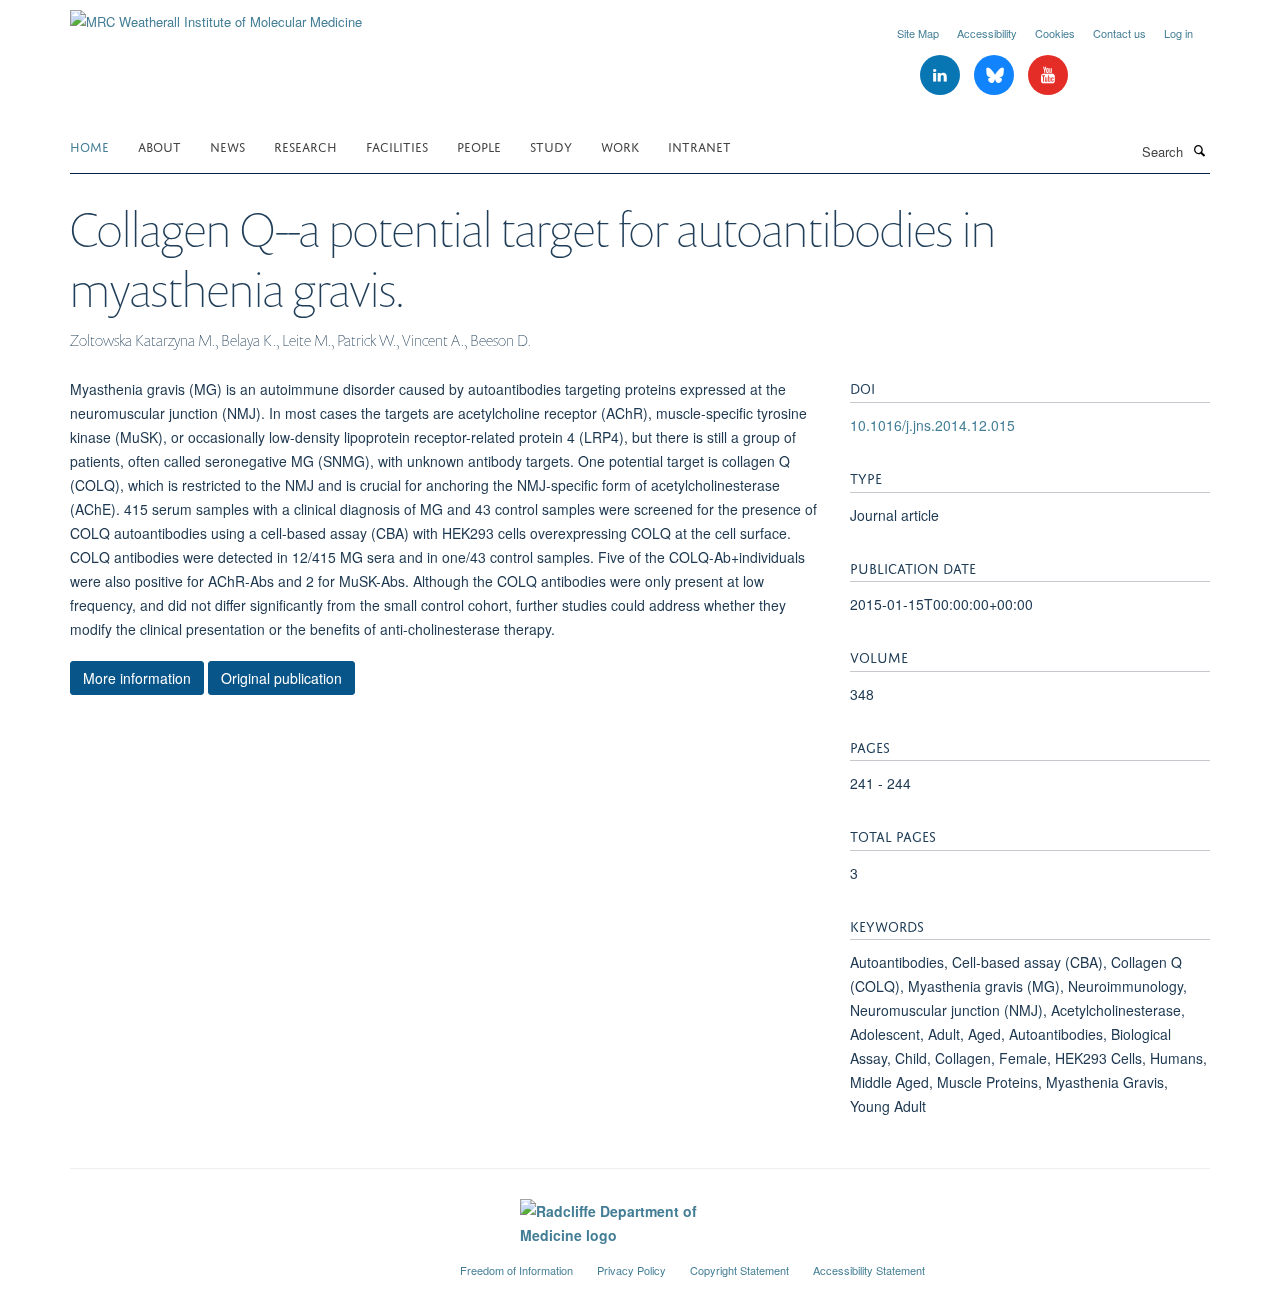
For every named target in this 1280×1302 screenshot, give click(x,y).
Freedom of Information (516, 1270)
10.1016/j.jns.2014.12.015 (932, 425)
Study (551, 145)
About (159, 145)
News (227, 145)
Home (89, 145)
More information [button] (137, 678)
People (479, 145)
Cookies (1055, 33)
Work (620, 145)
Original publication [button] (281, 678)
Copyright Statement (739, 1270)
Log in (1178, 33)
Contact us (1119, 33)
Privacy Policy (631, 1270)
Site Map (918, 33)
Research (305, 145)
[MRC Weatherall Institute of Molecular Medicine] (216, 14)
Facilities (397, 145)
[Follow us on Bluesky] (996, 75)
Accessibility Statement (869, 1270)
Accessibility (987, 33)
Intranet (699, 145)
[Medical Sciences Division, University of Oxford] (250, 1262)
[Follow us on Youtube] (1048, 75)
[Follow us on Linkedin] (942, 75)
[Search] (1199, 150)
